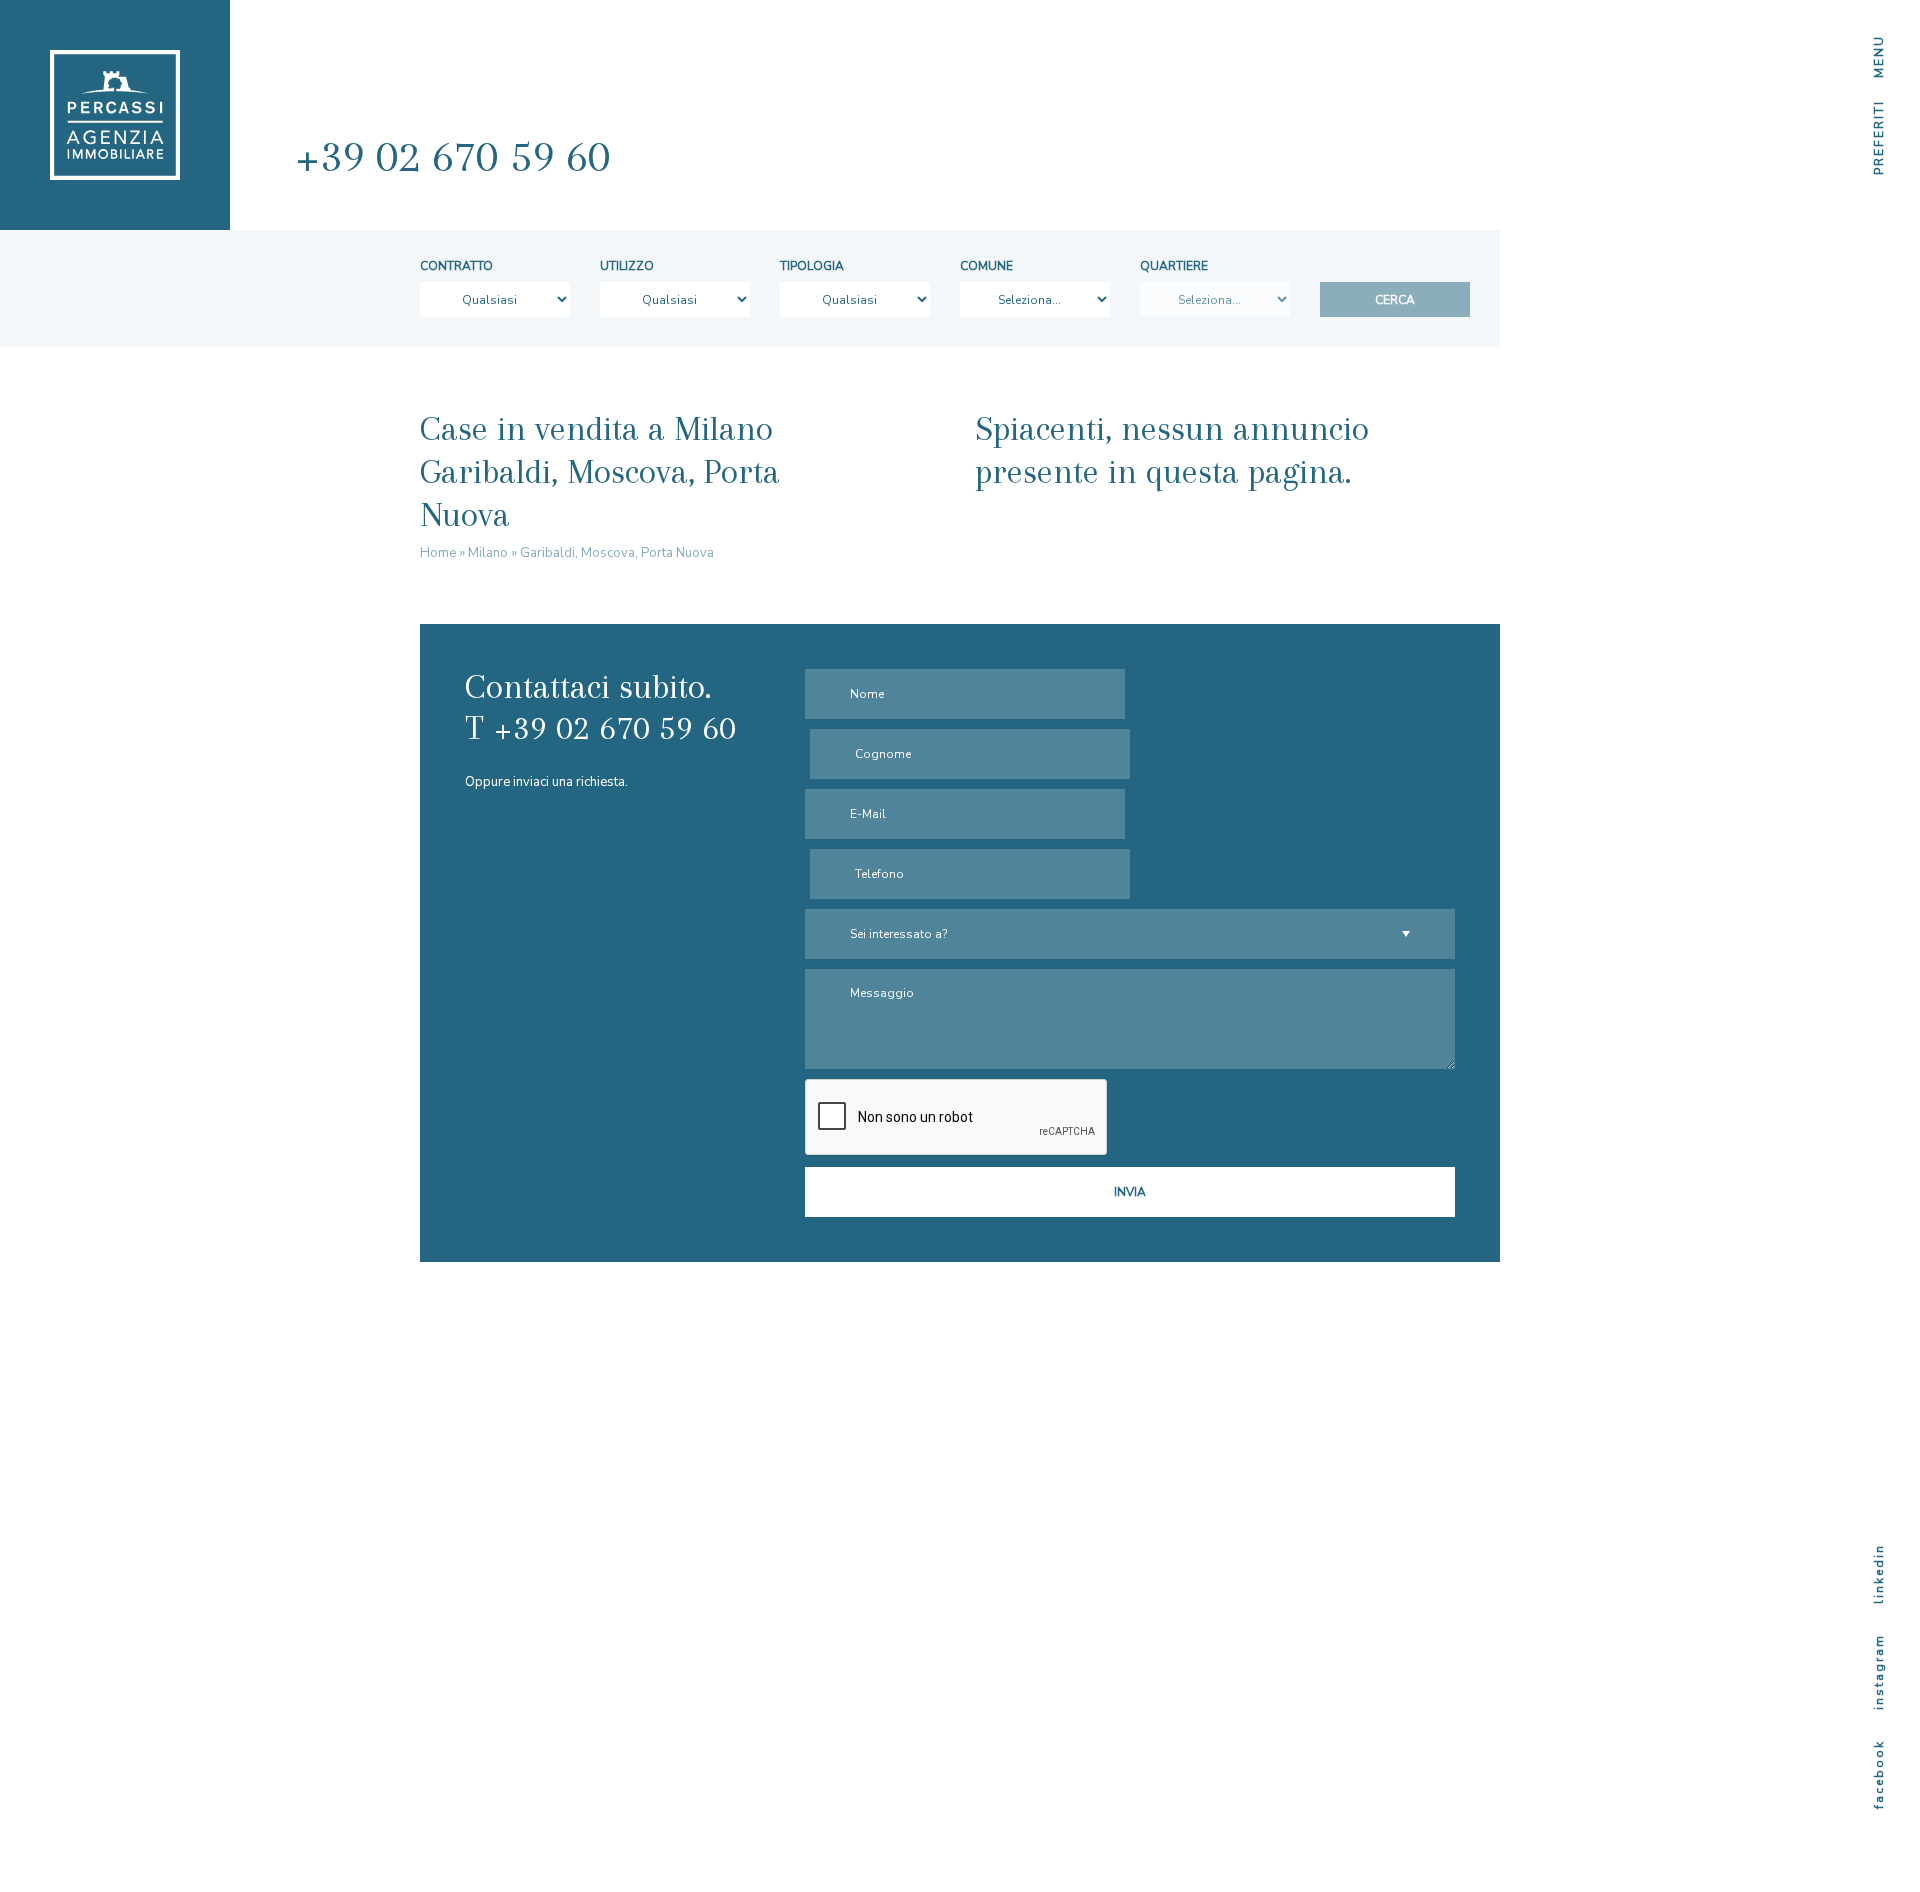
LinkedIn (1879, 1574)
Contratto (456, 266)
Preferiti (1879, 137)
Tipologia (812, 266)
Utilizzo (627, 266)
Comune (986, 266)
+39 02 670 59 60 (452, 155)
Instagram (1879, 1672)
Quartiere (1174, 266)
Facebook (1879, 1774)
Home (438, 553)
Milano (488, 553)
